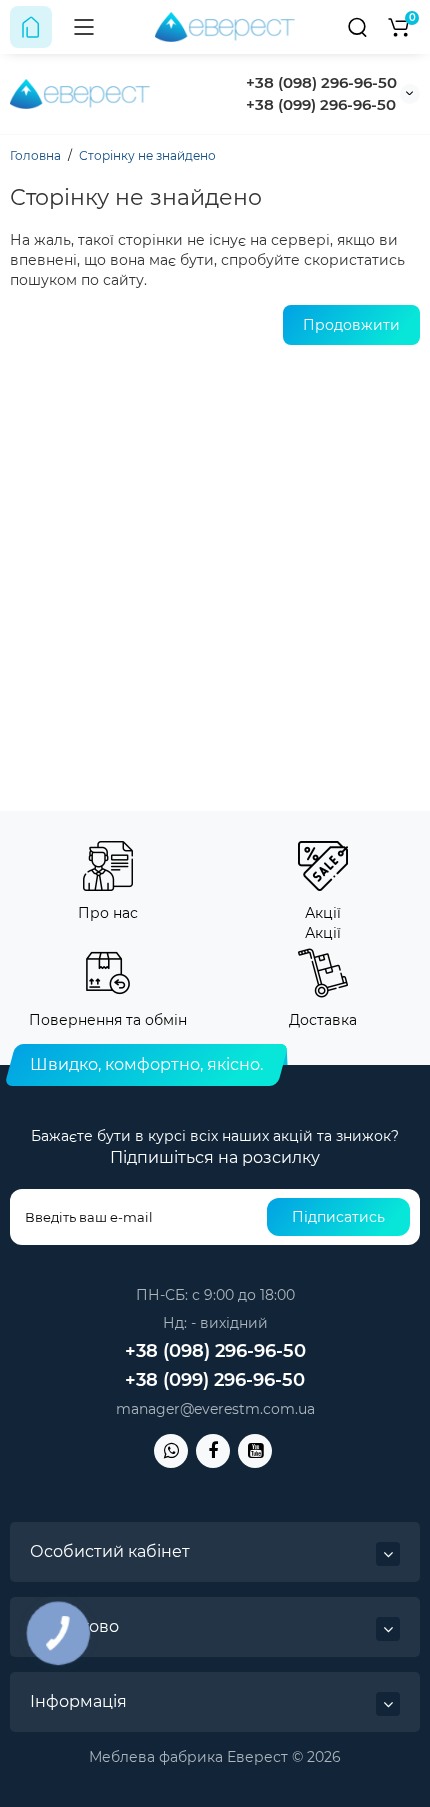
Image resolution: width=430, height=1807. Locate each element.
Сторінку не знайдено (147, 155)
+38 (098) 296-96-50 (321, 82)
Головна (35, 155)
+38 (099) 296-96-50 (321, 104)
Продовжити (351, 325)
